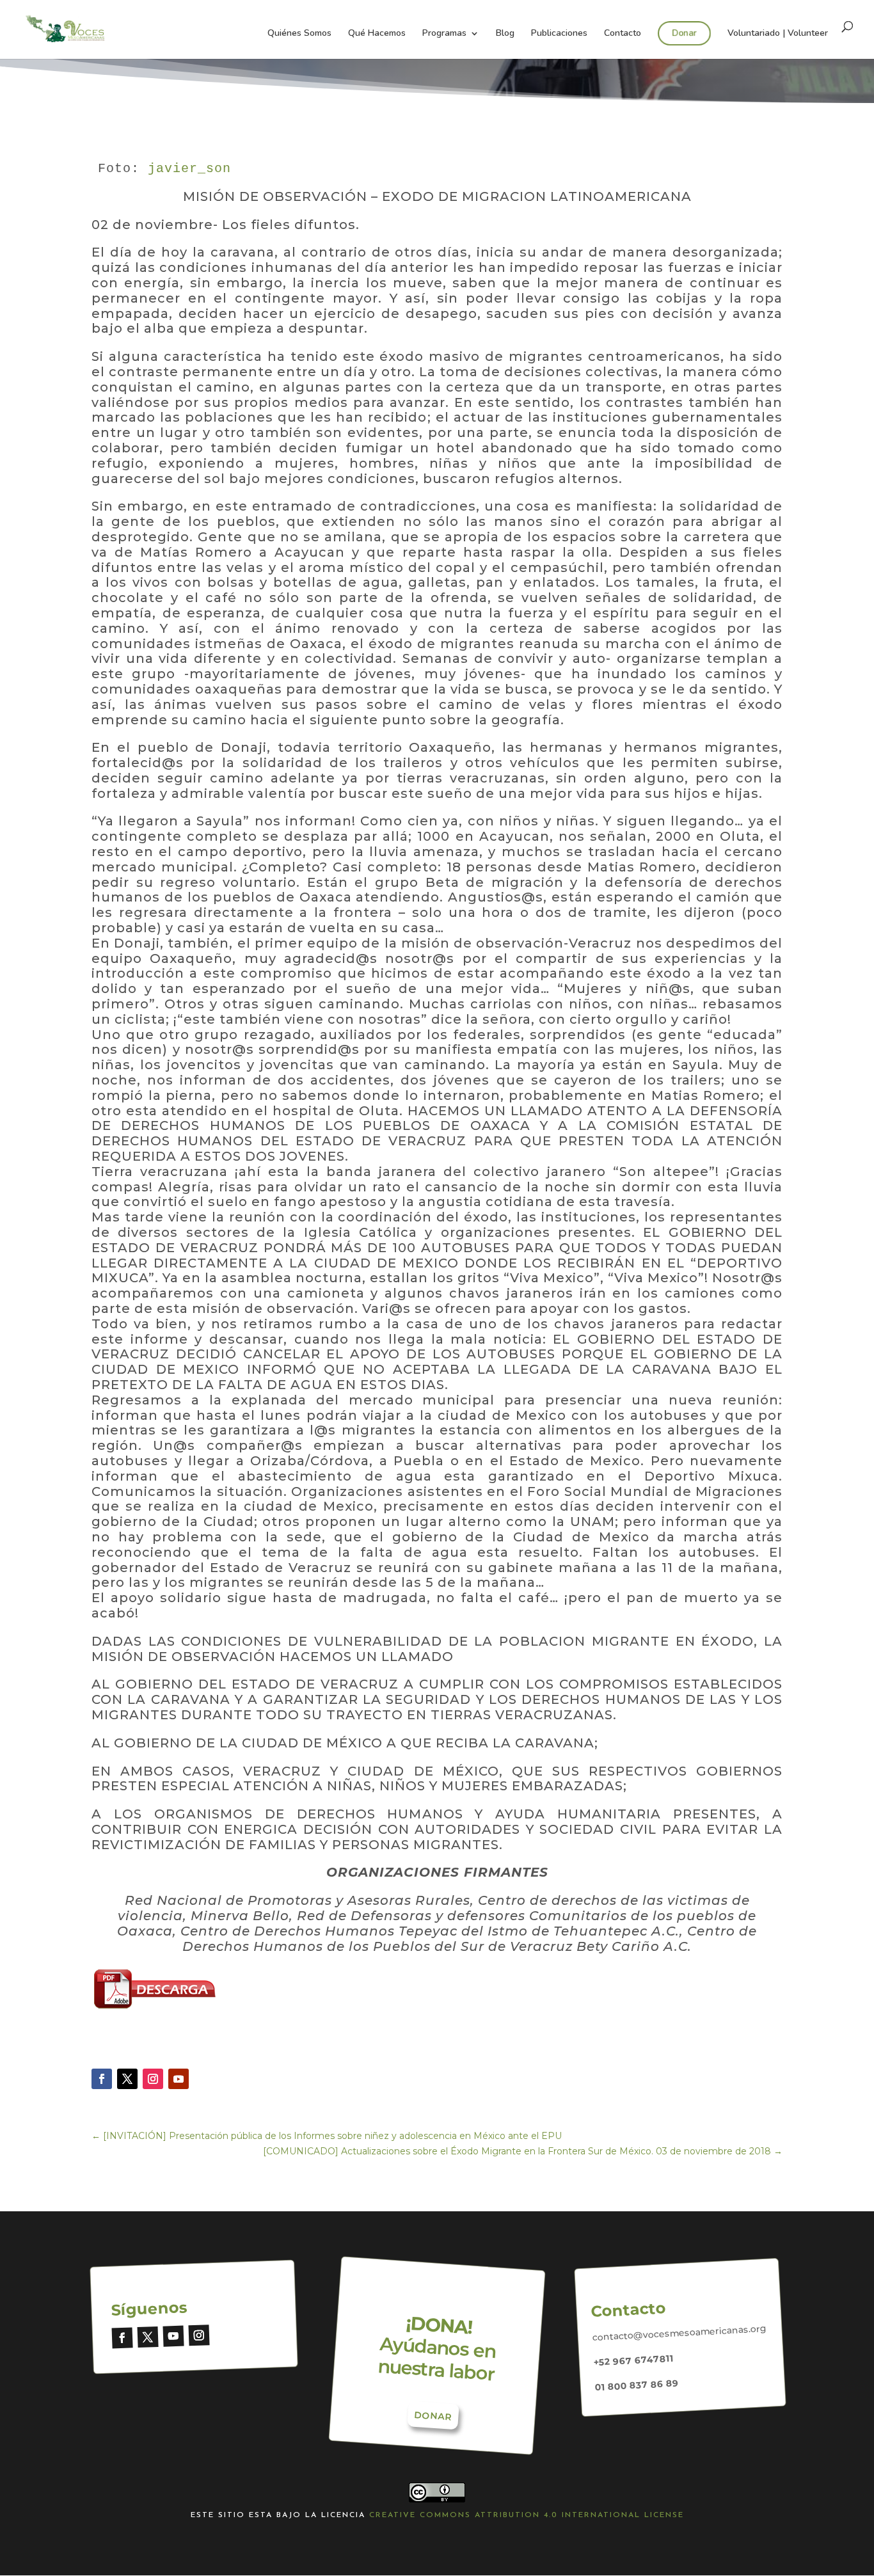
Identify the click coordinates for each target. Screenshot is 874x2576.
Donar (684, 33)
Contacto (623, 34)
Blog (505, 34)
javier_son (189, 169)
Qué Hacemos (377, 34)
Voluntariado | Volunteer (778, 34)
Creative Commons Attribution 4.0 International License (527, 2515)
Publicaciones (559, 34)
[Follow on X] (127, 2079)
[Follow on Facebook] (102, 2079)
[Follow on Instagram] (153, 2079)
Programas (444, 34)
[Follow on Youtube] (179, 2079)
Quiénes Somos (299, 34)
